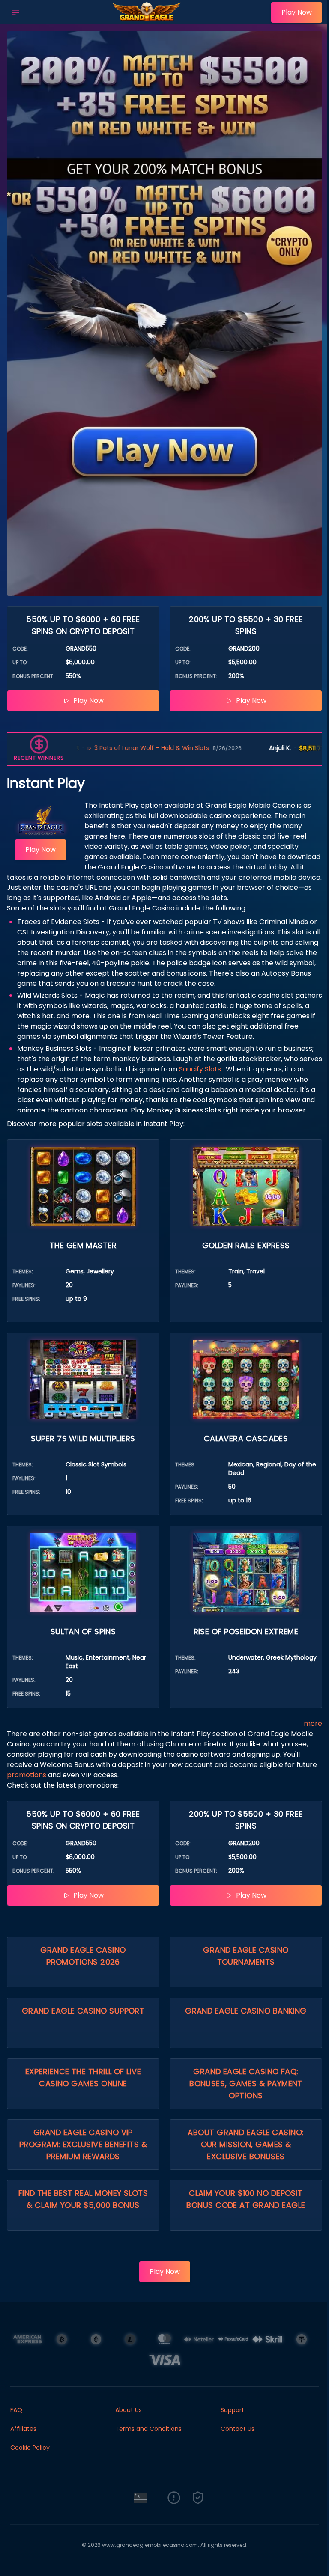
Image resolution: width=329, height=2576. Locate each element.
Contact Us (238, 2429)
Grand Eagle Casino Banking (246, 2011)
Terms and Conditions (148, 2429)
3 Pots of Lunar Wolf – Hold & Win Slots (89, 748)
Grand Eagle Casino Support (83, 2011)
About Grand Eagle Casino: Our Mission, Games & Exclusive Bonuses (246, 2144)
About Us (129, 2410)
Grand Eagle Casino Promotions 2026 (83, 1956)
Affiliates (23, 2429)
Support (232, 2410)
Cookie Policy (30, 2448)
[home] (148, 18)
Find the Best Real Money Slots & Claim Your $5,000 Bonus (83, 2199)
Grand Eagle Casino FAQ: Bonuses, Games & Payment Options (246, 2084)
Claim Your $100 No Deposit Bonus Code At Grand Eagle (246, 2199)
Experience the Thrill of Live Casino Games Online (83, 2078)
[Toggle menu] (15, 12)
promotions (27, 1775)
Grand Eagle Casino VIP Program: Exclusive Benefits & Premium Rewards (83, 2144)
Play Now (297, 12)
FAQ (16, 2410)
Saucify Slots (200, 1069)
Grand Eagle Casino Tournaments (246, 1956)
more (313, 1724)
